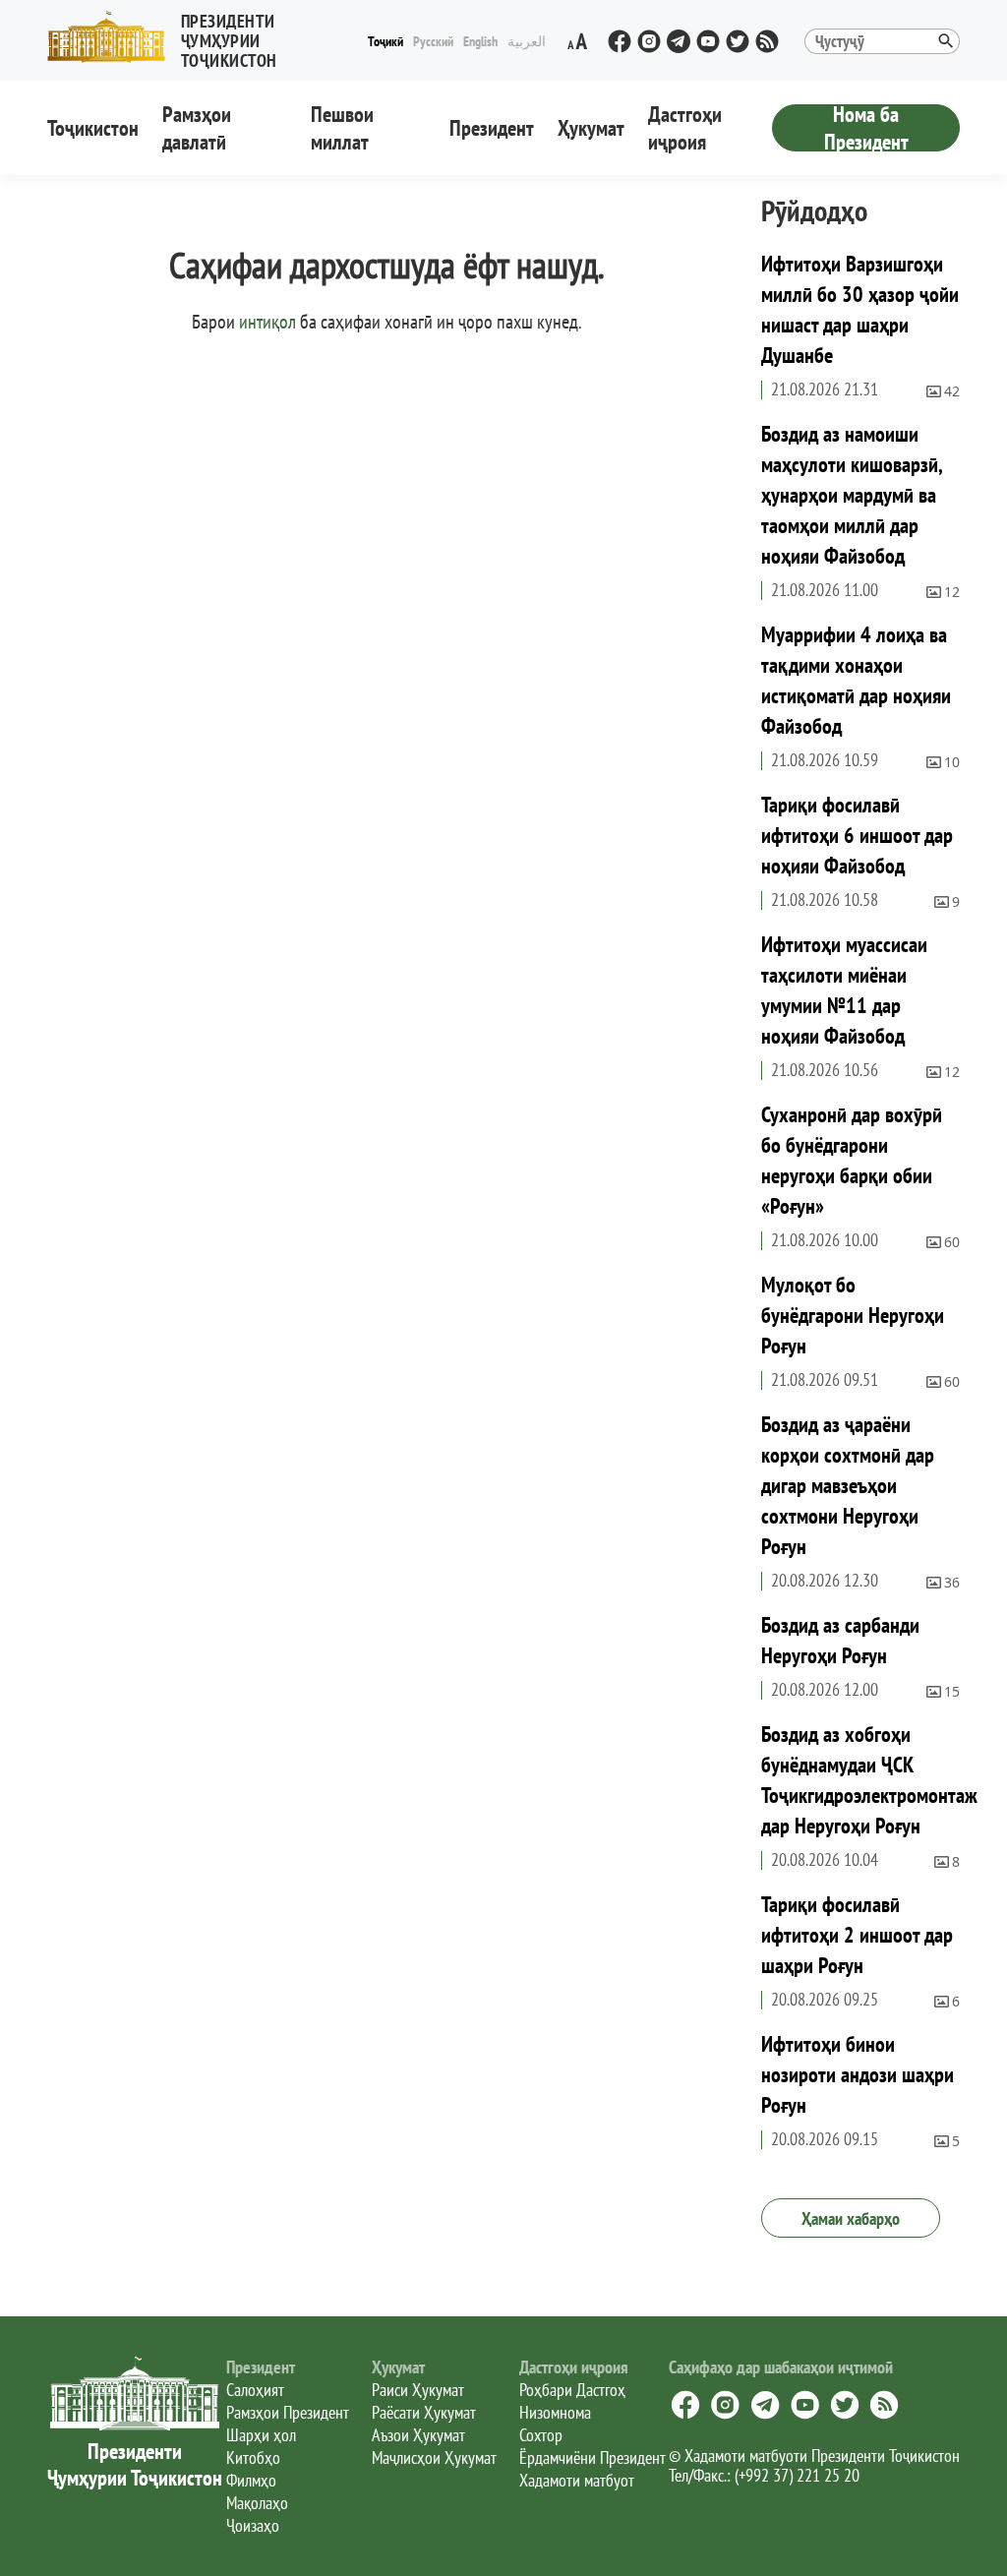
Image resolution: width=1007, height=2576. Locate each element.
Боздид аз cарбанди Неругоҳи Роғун (840, 1640)
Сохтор (541, 2435)
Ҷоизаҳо (253, 2525)
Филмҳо (251, 2480)
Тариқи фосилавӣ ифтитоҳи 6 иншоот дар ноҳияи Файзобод (857, 835)
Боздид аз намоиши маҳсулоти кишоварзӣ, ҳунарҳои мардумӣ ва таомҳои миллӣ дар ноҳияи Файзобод (852, 495)
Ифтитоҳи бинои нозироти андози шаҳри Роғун (858, 2074)
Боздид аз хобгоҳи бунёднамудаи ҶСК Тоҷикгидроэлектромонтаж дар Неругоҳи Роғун (869, 1780)
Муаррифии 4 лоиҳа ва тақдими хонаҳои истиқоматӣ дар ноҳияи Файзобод (856, 680)
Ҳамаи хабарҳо (851, 2218)
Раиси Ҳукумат (418, 2390)
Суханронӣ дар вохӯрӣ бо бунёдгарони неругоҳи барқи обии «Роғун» (852, 1160)
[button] (205, 37)
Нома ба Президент (866, 128)
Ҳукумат (591, 128)
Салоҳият (255, 2390)
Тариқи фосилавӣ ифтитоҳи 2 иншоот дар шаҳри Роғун (857, 1935)
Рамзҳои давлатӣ (197, 128)
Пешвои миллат (342, 128)
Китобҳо (253, 2457)
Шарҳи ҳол (261, 2435)
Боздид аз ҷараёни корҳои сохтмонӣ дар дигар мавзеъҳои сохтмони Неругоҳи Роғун (848, 1485)
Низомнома (555, 2412)
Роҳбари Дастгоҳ (572, 2390)
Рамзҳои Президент (288, 2412)
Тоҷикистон (93, 128)
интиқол (267, 322)
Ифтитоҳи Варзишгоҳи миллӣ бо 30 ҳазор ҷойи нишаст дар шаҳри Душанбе (860, 309)
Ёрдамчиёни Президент (592, 2457)
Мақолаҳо (257, 2503)
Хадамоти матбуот (577, 2480)
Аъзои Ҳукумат (418, 2435)
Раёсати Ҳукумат (424, 2412)
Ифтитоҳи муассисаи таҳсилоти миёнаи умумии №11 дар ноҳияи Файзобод (844, 990)
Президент (492, 128)
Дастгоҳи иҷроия (685, 128)
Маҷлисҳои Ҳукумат (434, 2457)
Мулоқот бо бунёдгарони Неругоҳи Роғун (853, 1315)
